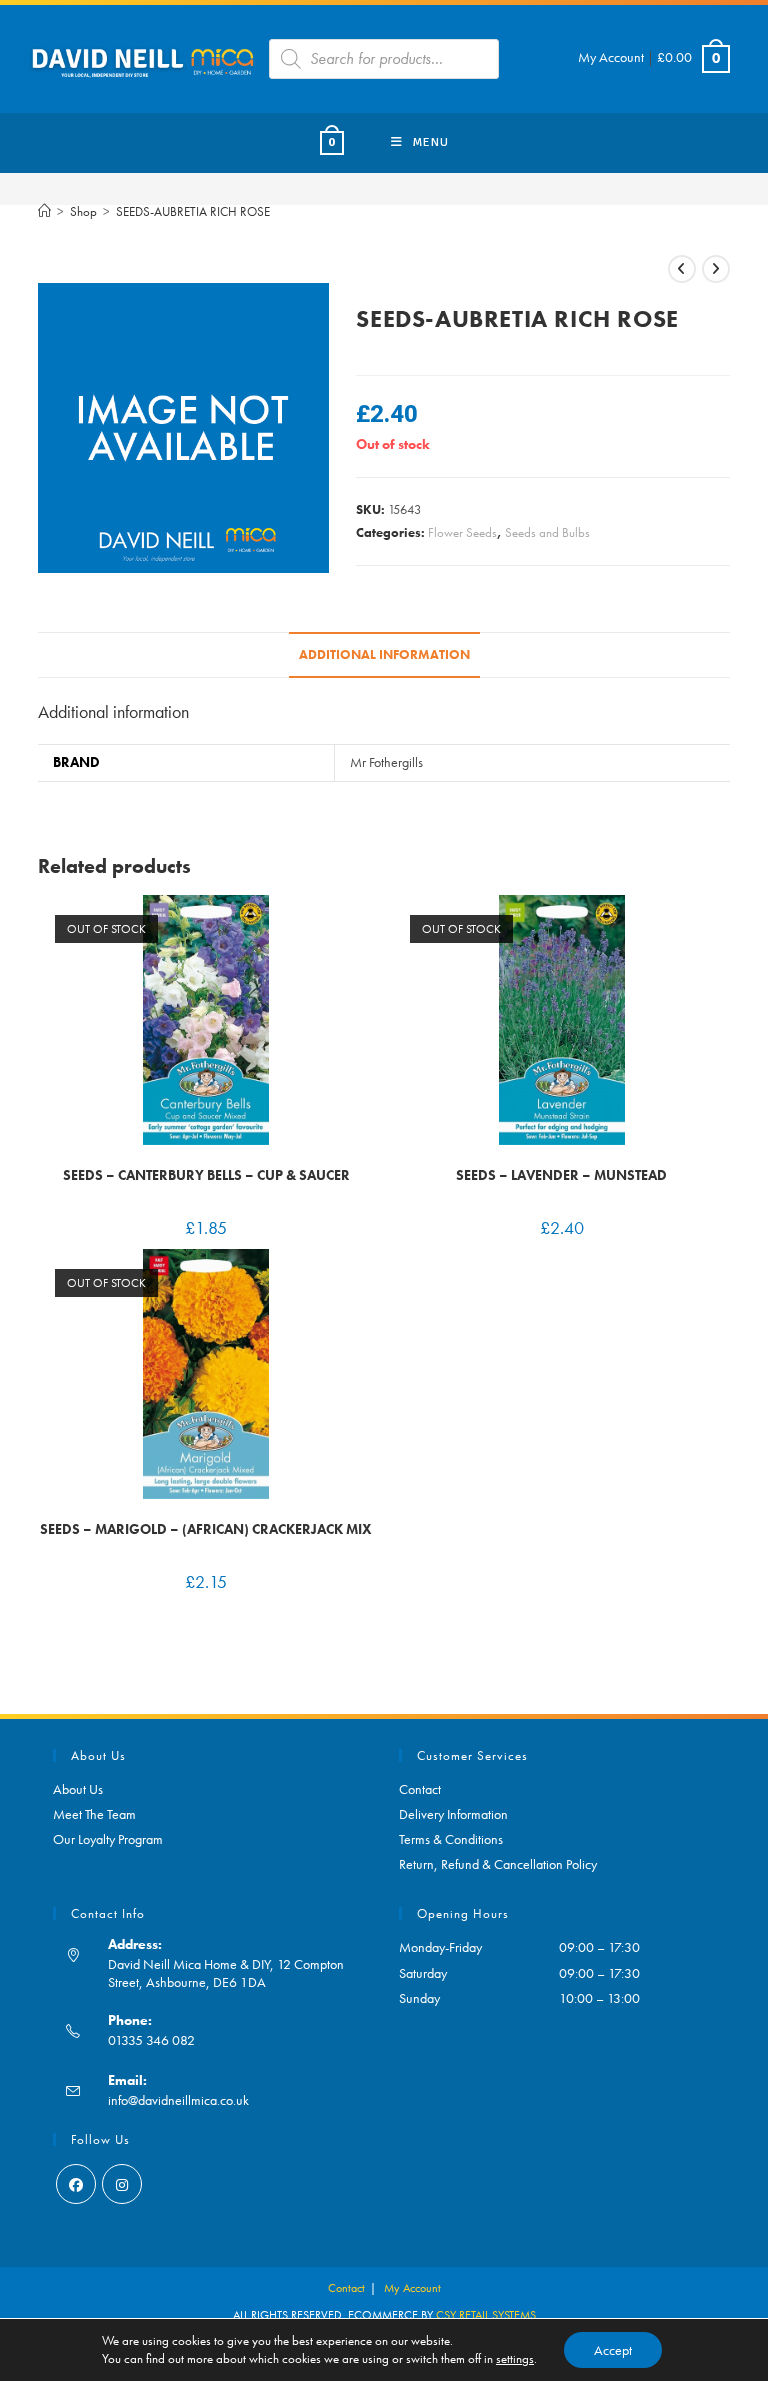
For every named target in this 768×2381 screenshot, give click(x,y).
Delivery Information (453, 1814)
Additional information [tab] (384, 655)
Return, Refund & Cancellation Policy (498, 1864)
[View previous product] (682, 269)
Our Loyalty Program (108, 1839)
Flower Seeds (462, 532)
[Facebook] (76, 2184)
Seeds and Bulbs (547, 532)
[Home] (44, 211)
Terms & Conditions (451, 1839)
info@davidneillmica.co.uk (178, 2100)
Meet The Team (94, 1814)
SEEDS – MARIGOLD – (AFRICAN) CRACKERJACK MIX (206, 1529)
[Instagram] (122, 2184)
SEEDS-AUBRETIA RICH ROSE (193, 211)
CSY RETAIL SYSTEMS (486, 2315)
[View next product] (716, 269)
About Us (78, 1789)
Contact (420, 1789)
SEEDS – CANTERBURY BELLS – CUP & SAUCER (206, 1175)
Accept (613, 2350)
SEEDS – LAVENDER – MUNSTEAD (561, 1175)
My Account (611, 57)
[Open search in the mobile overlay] (384, 59)
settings (515, 2358)
